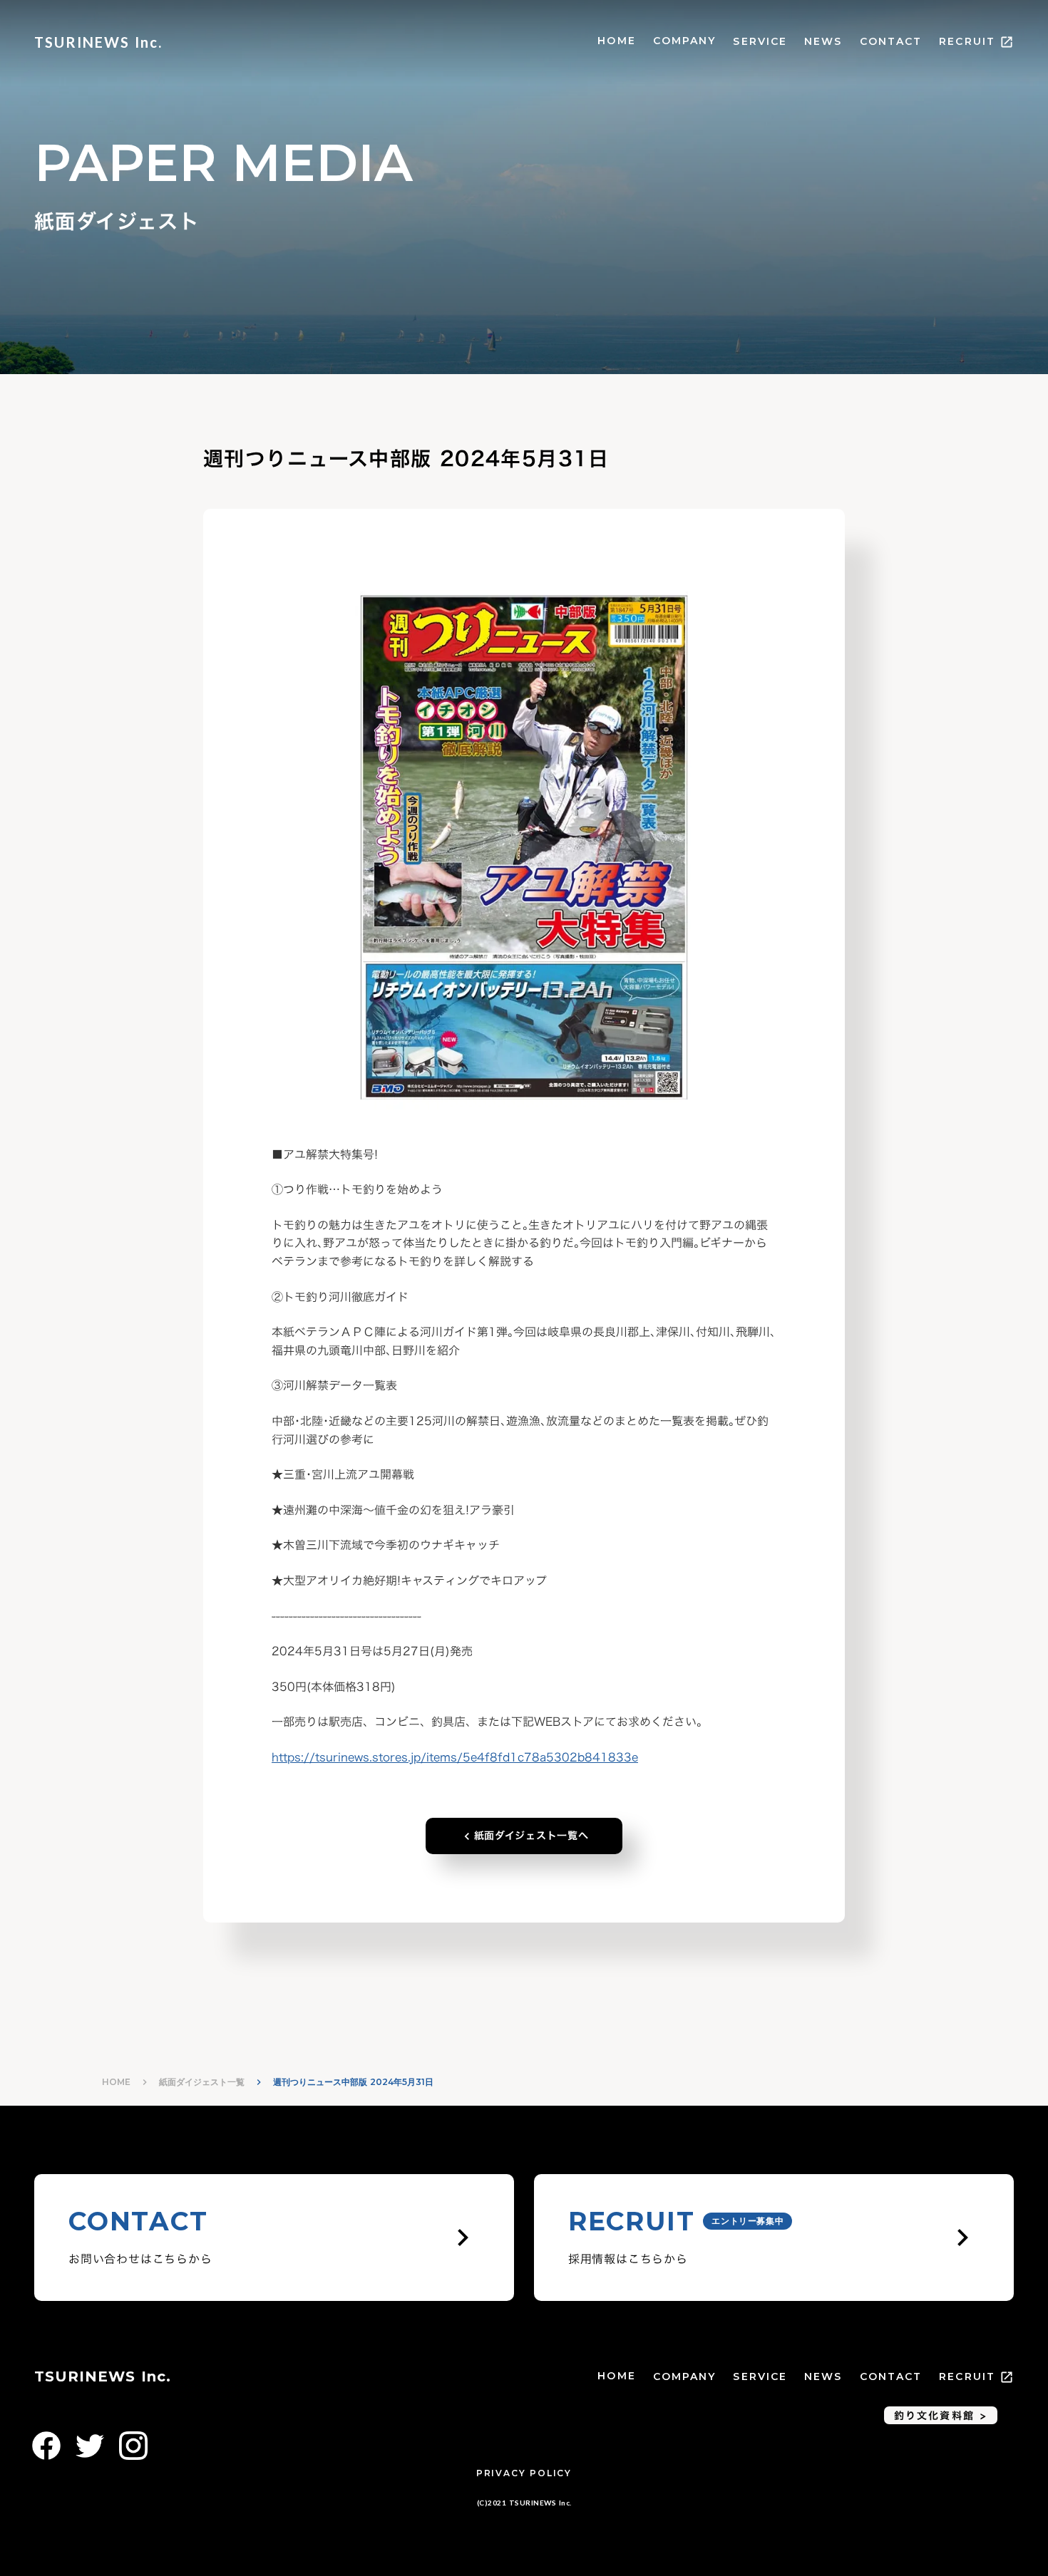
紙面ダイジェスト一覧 (202, 2082)
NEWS (823, 41)
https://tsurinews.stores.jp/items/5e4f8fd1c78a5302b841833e (455, 1757)
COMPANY (685, 41)
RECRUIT (967, 41)
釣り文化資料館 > (941, 2415)
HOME (616, 41)
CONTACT (891, 41)
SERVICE (760, 41)
